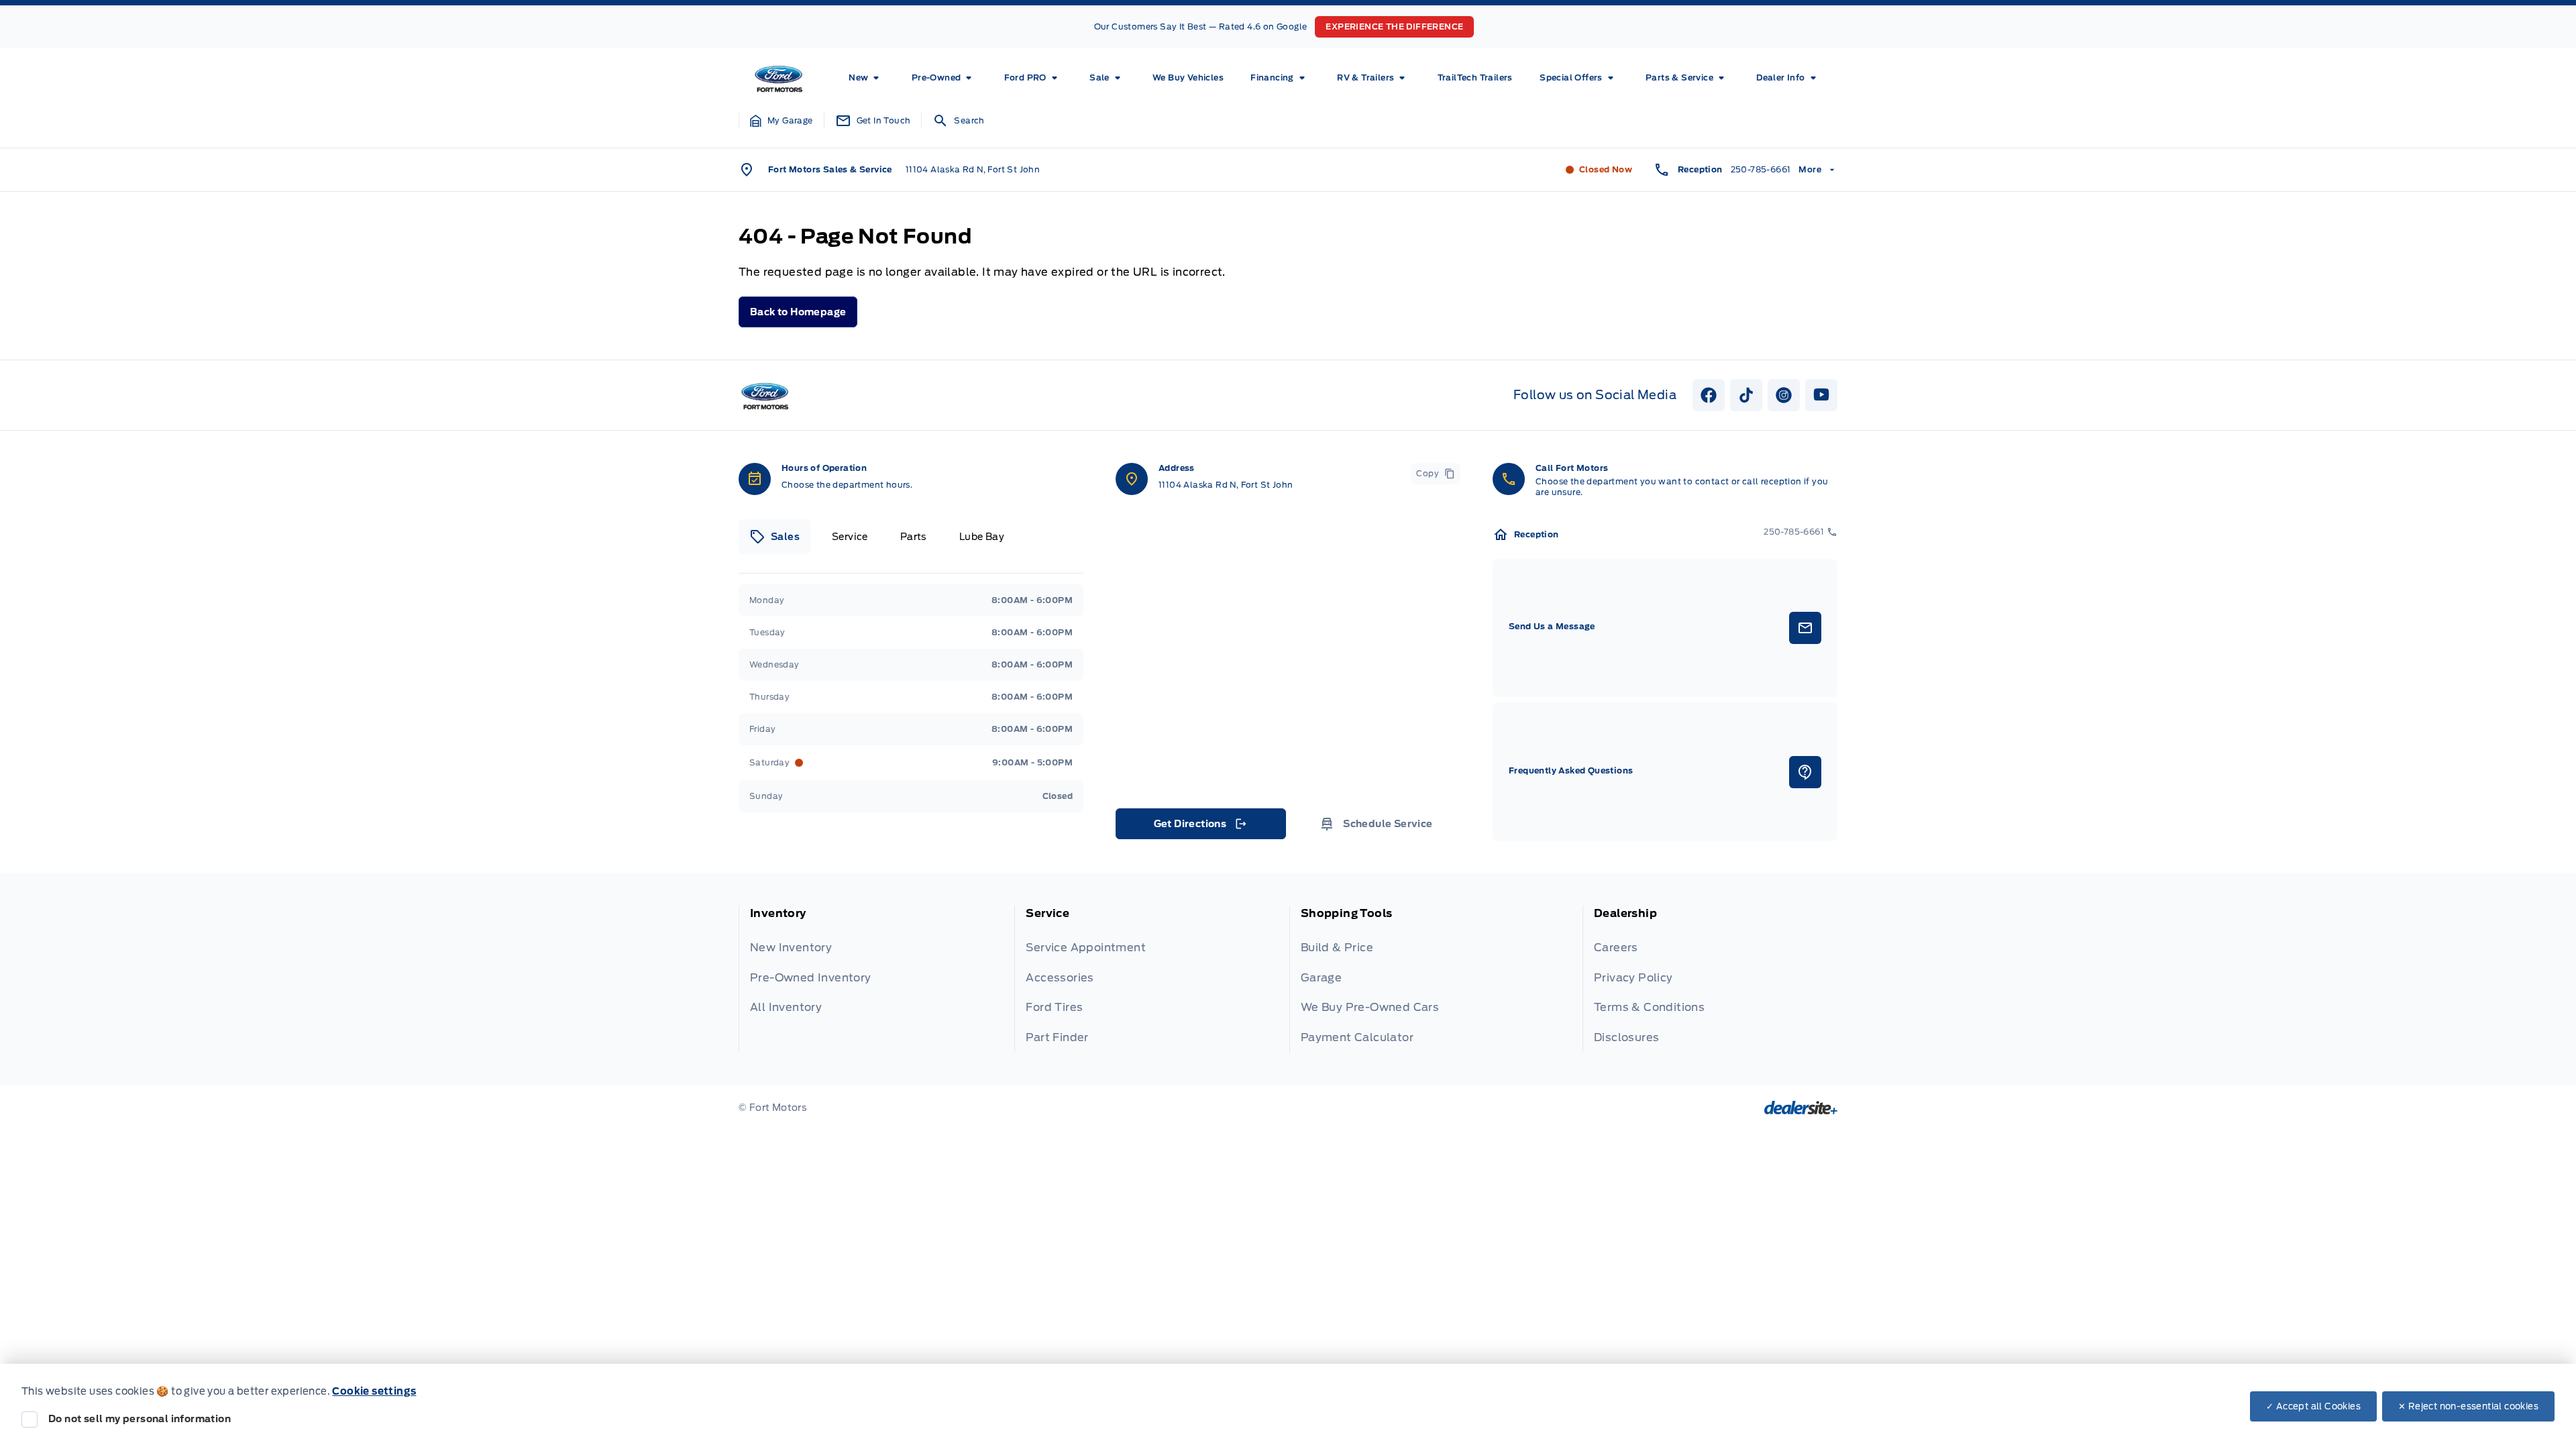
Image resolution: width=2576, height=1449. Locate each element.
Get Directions (1200, 827)
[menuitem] (866, 78)
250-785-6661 (1761, 169)
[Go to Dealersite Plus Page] (1801, 1108)
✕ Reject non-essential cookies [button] (2468, 1406)
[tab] (774, 537)
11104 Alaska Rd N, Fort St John (973, 169)
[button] (782, 121)
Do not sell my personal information (140, 1419)
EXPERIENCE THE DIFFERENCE (1394, 26)
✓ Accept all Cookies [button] (2313, 1406)
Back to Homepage (798, 312)
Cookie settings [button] (374, 1391)
